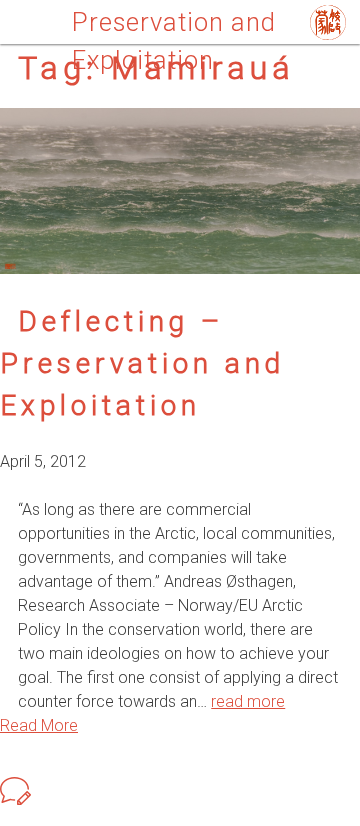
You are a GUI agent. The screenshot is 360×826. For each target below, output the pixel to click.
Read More (39, 725)
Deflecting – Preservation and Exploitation (142, 363)
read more (248, 701)
